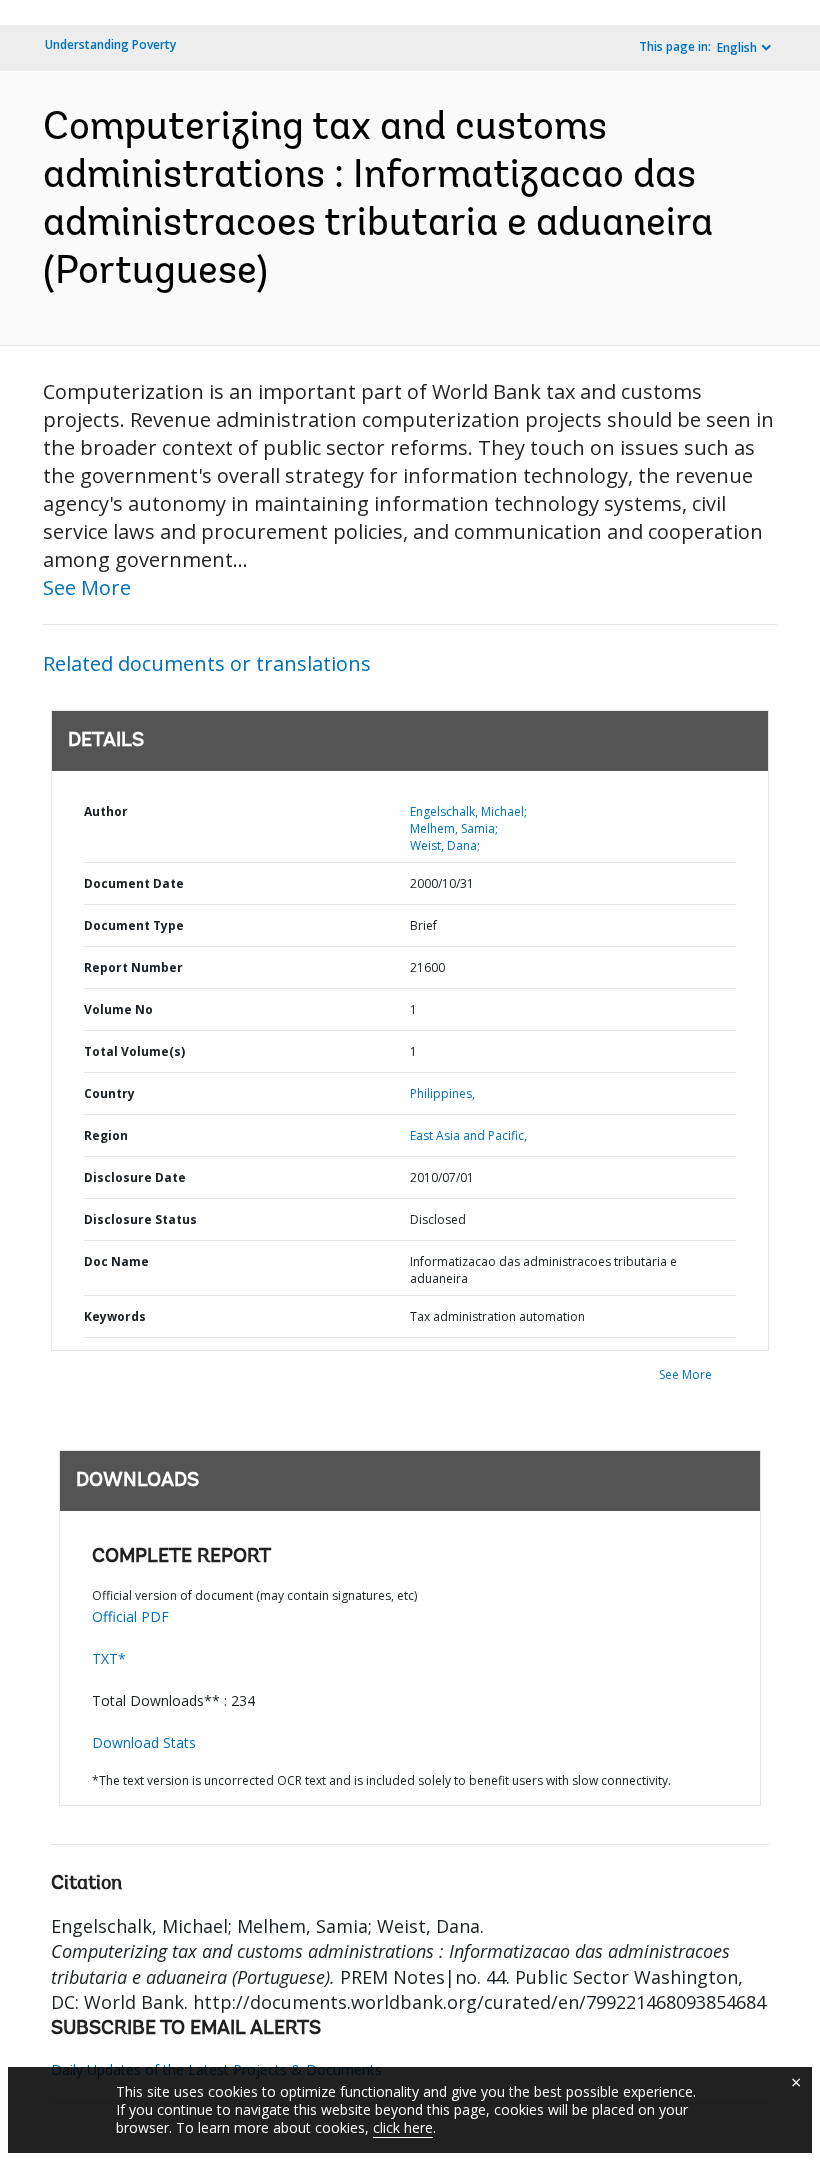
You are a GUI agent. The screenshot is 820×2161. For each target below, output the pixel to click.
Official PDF (130, 1616)
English (737, 47)
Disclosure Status (140, 1219)
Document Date (134, 883)
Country (109, 1093)
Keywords (115, 1316)
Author (106, 811)
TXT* (109, 1658)
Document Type (134, 925)
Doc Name (116, 1261)
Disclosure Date (135, 1177)
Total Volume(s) (134, 1051)
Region (106, 1135)
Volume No (118, 1009)
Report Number (133, 967)
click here (403, 2127)
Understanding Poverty (110, 44)
